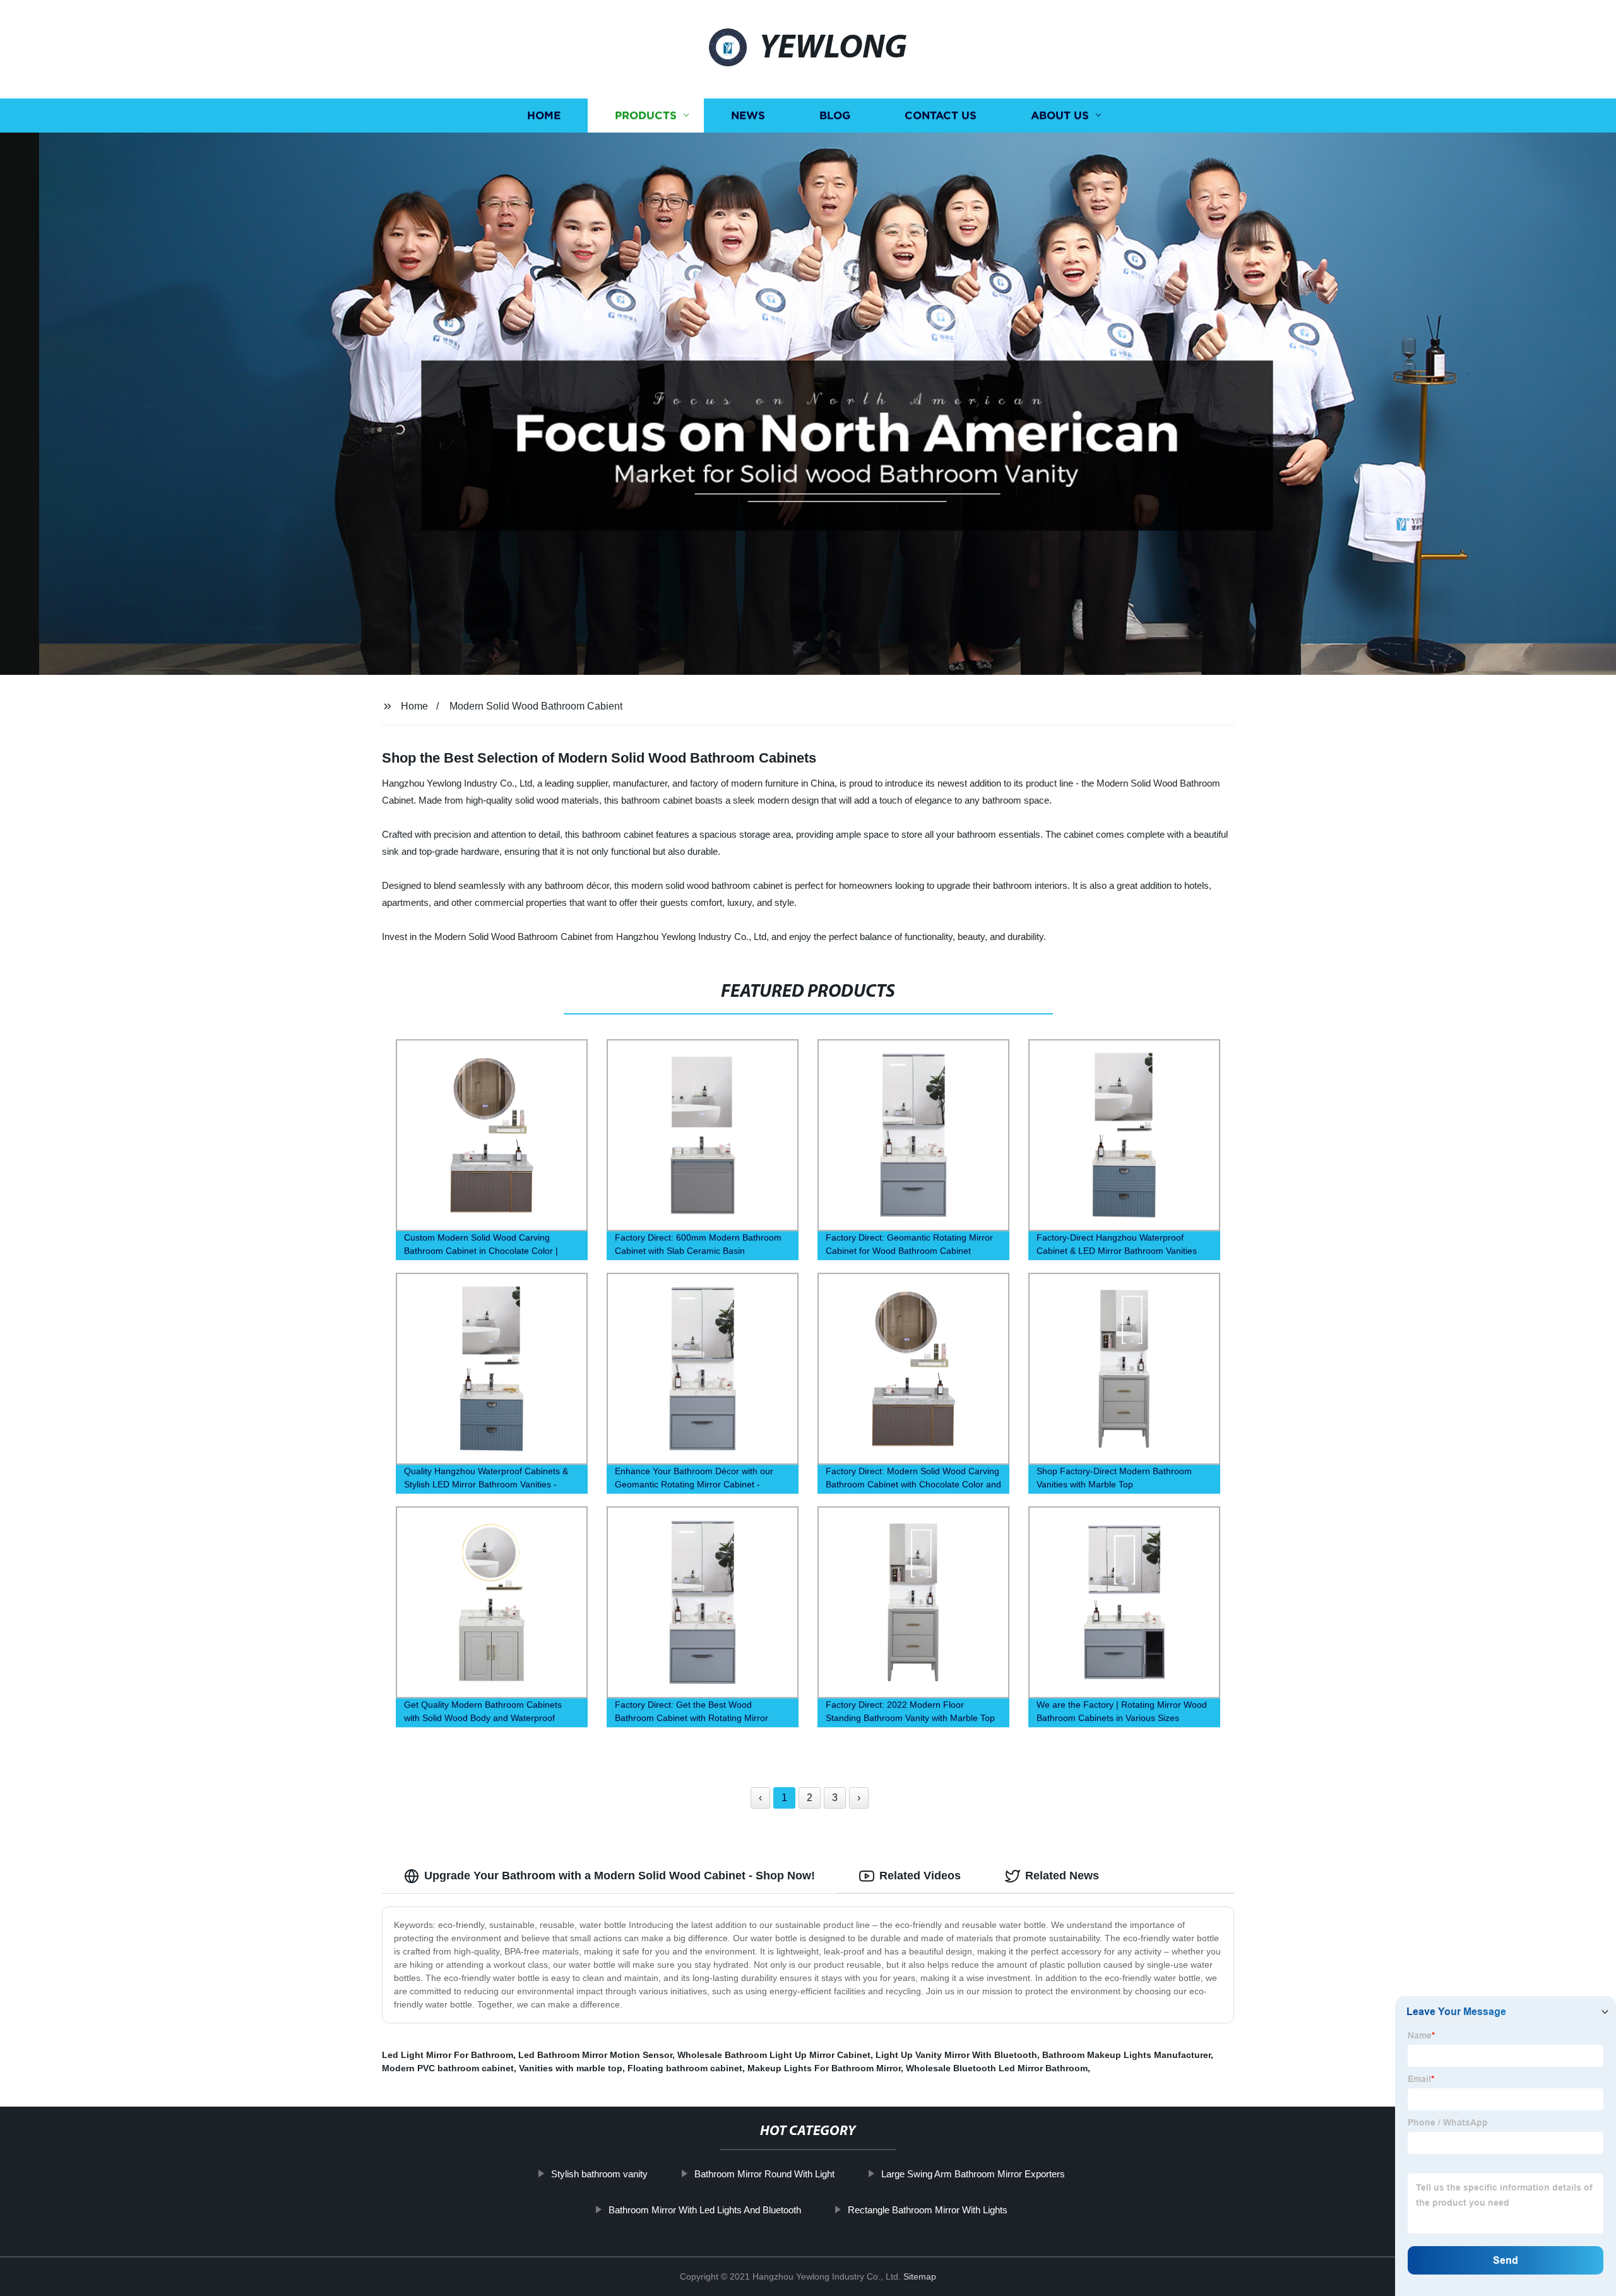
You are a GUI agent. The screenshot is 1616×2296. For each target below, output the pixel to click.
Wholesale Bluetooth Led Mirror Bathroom (997, 2068)
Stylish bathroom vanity (599, 2174)
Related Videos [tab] (920, 1876)
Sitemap (920, 2276)
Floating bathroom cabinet (685, 2068)
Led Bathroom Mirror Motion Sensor (595, 2055)
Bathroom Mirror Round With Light (764, 2174)
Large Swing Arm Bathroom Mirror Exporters (973, 2174)
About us (1060, 115)
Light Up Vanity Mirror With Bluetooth (956, 2055)
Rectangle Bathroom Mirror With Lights (928, 2210)
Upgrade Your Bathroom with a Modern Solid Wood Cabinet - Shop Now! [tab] (620, 1876)
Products (646, 115)
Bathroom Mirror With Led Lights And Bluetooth (705, 2210)
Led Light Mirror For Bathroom (448, 2055)
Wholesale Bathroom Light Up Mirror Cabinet (774, 2055)
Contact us (941, 115)
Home (544, 115)
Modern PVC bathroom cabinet (448, 2068)
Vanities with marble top (571, 2068)
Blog (835, 115)
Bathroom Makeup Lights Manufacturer (1126, 2055)
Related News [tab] (1062, 1876)
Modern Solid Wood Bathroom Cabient (536, 706)
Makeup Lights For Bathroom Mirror (824, 2068)
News (748, 115)
